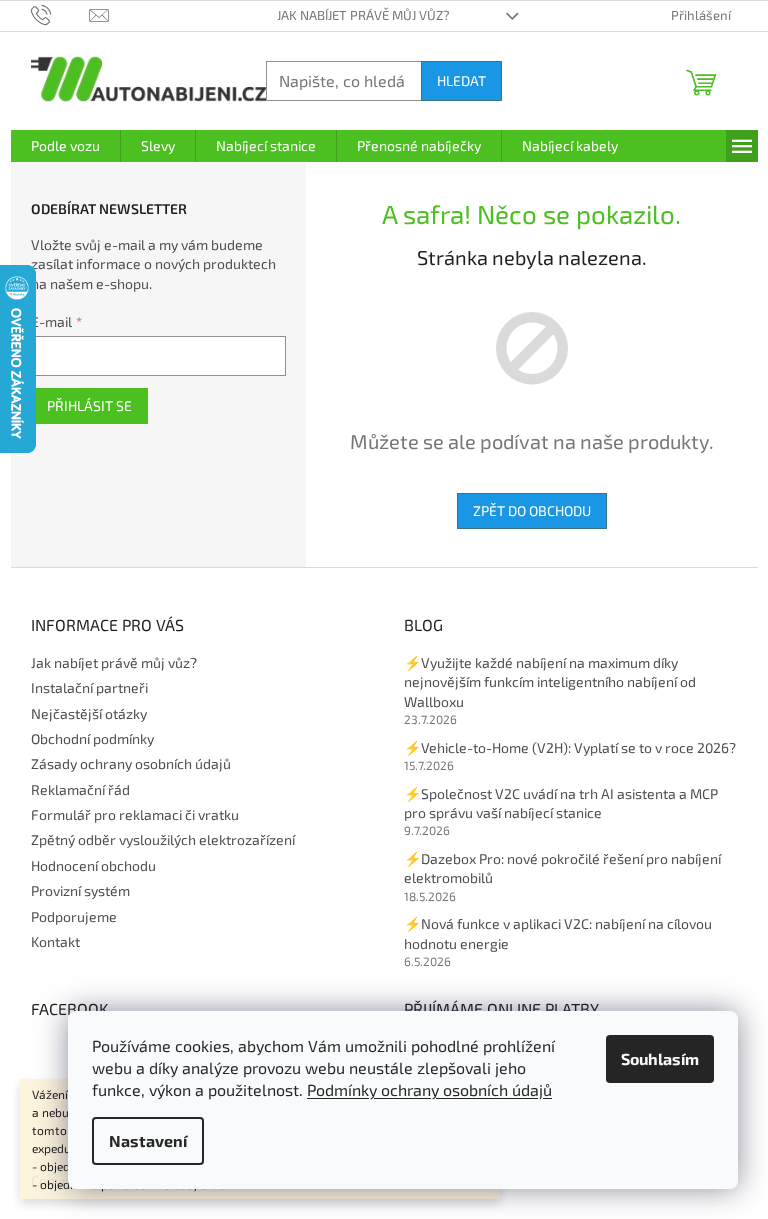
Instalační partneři (89, 687)
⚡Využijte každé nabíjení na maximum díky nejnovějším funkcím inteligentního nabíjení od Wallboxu (550, 682)
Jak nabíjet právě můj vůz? (363, 15)
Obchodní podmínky (92, 738)
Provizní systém (80, 890)
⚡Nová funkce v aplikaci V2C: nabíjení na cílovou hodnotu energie (558, 933)
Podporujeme (74, 916)
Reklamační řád (80, 789)
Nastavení (148, 1140)
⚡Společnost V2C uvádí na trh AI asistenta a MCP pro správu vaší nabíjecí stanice (561, 803)
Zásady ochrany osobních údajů (131, 763)
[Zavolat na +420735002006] (60, 14)
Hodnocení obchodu (93, 865)
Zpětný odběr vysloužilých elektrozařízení (163, 839)
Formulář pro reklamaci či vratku (135, 814)
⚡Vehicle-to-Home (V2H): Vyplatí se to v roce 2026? (570, 747)
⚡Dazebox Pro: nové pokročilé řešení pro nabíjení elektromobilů (562, 868)
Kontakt (55, 941)
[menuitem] (65, 146)
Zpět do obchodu (532, 510)
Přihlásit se (89, 405)
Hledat (461, 80)
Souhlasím (660, 1058)
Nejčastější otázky (89, 713)
